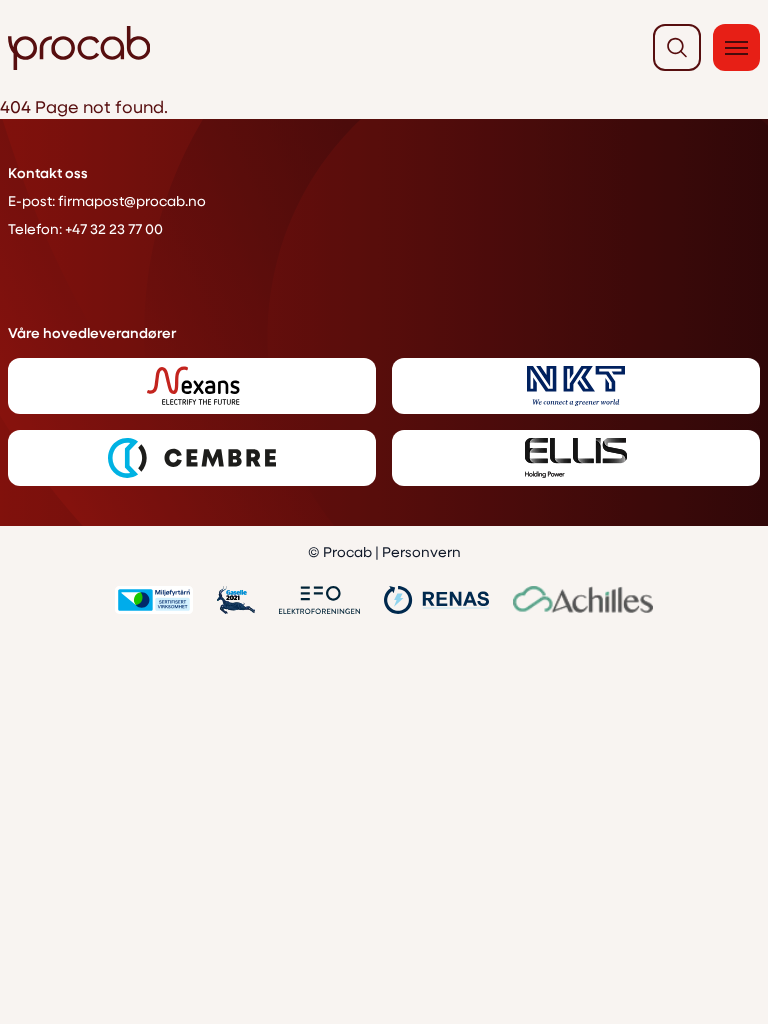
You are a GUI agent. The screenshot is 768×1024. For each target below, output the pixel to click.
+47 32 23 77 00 (114, 228)
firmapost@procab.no (132, 200)
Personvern (421, 551)
